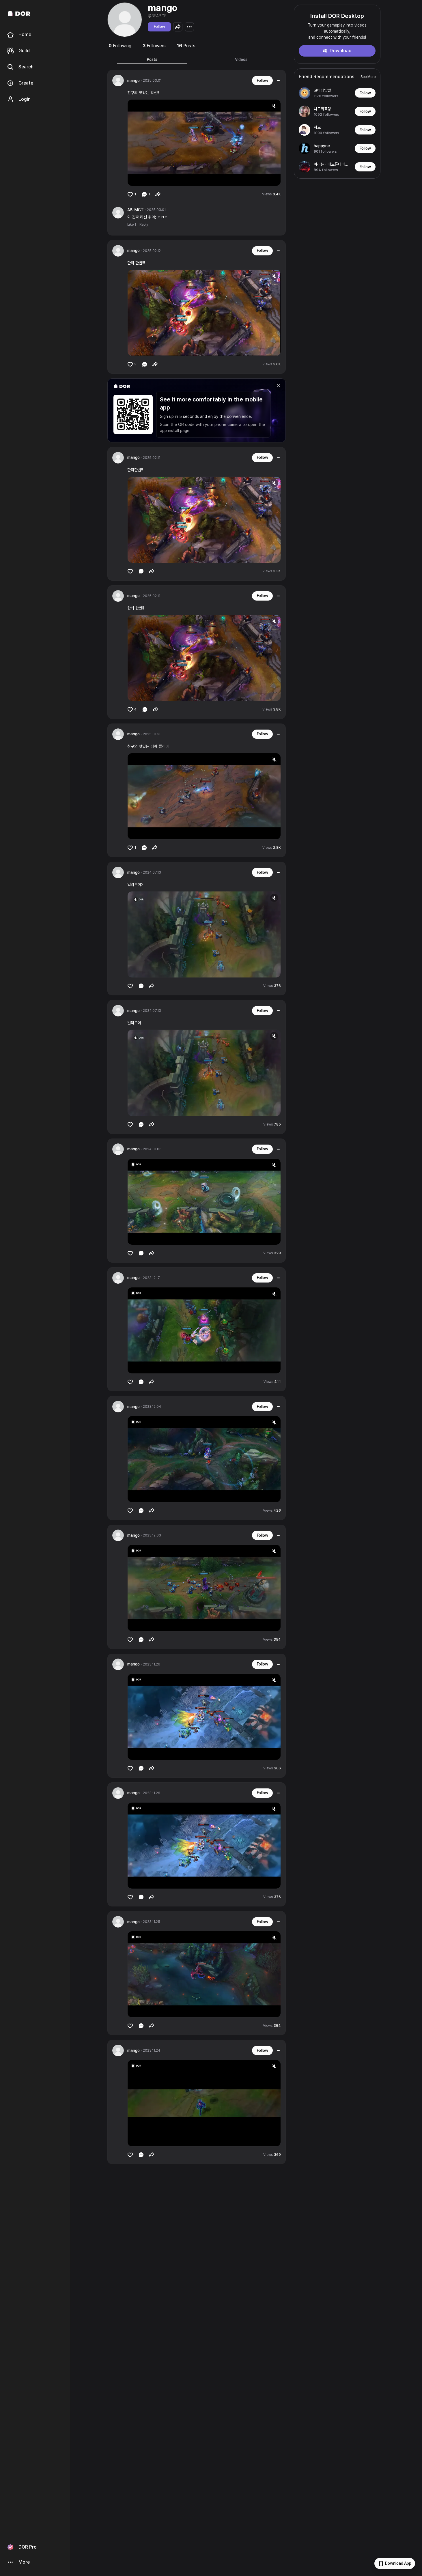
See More (368, 77)
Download (341, 51)
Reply (144, 225)
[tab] (152, 59)
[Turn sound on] (144, 179)
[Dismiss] (279, 386)
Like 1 (132, 225)
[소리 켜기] (274, 106)
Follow (159, 27)
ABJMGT (136, 210)
